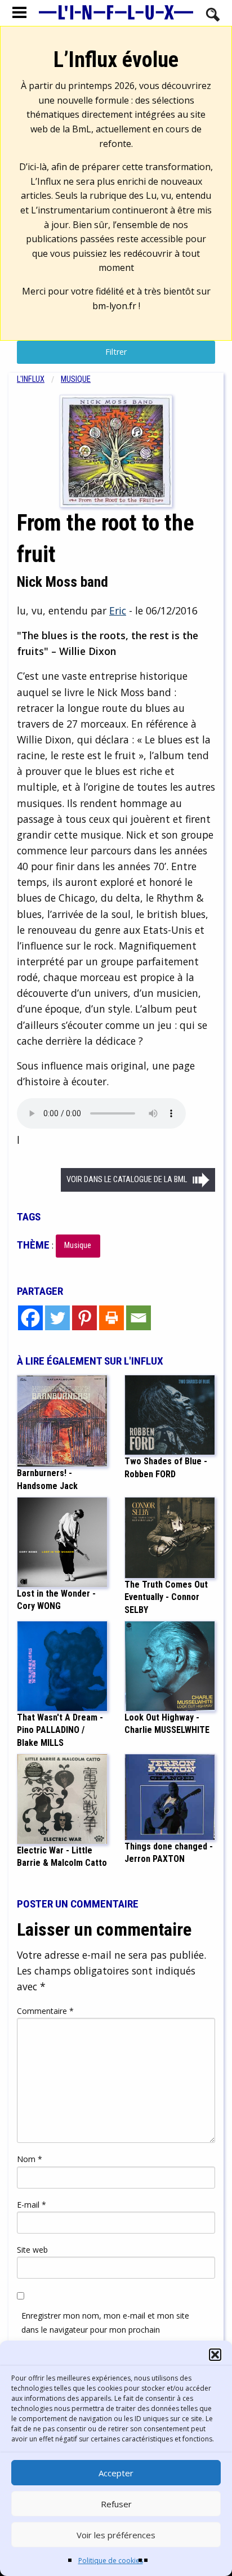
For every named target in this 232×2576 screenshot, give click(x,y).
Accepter (116, 2473)
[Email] (139, 1318)
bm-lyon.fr (114, 306)
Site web (32, 2250)
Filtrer (116, 352)
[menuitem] (39, 379)
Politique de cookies (111, 2561)
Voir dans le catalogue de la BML (127, 1180)
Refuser (116, 2504)
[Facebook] (30, 1318)
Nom (30, 2159)
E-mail (32, 2205)
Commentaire (45, 2011)
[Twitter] (57, 1318)
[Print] (111, 1318)
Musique (76, 379)
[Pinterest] (84, 1318)
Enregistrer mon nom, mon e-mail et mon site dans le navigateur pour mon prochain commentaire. (105, 2330)
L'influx (31, 379)
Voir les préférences (116, 2535)
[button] (215, 2355)
